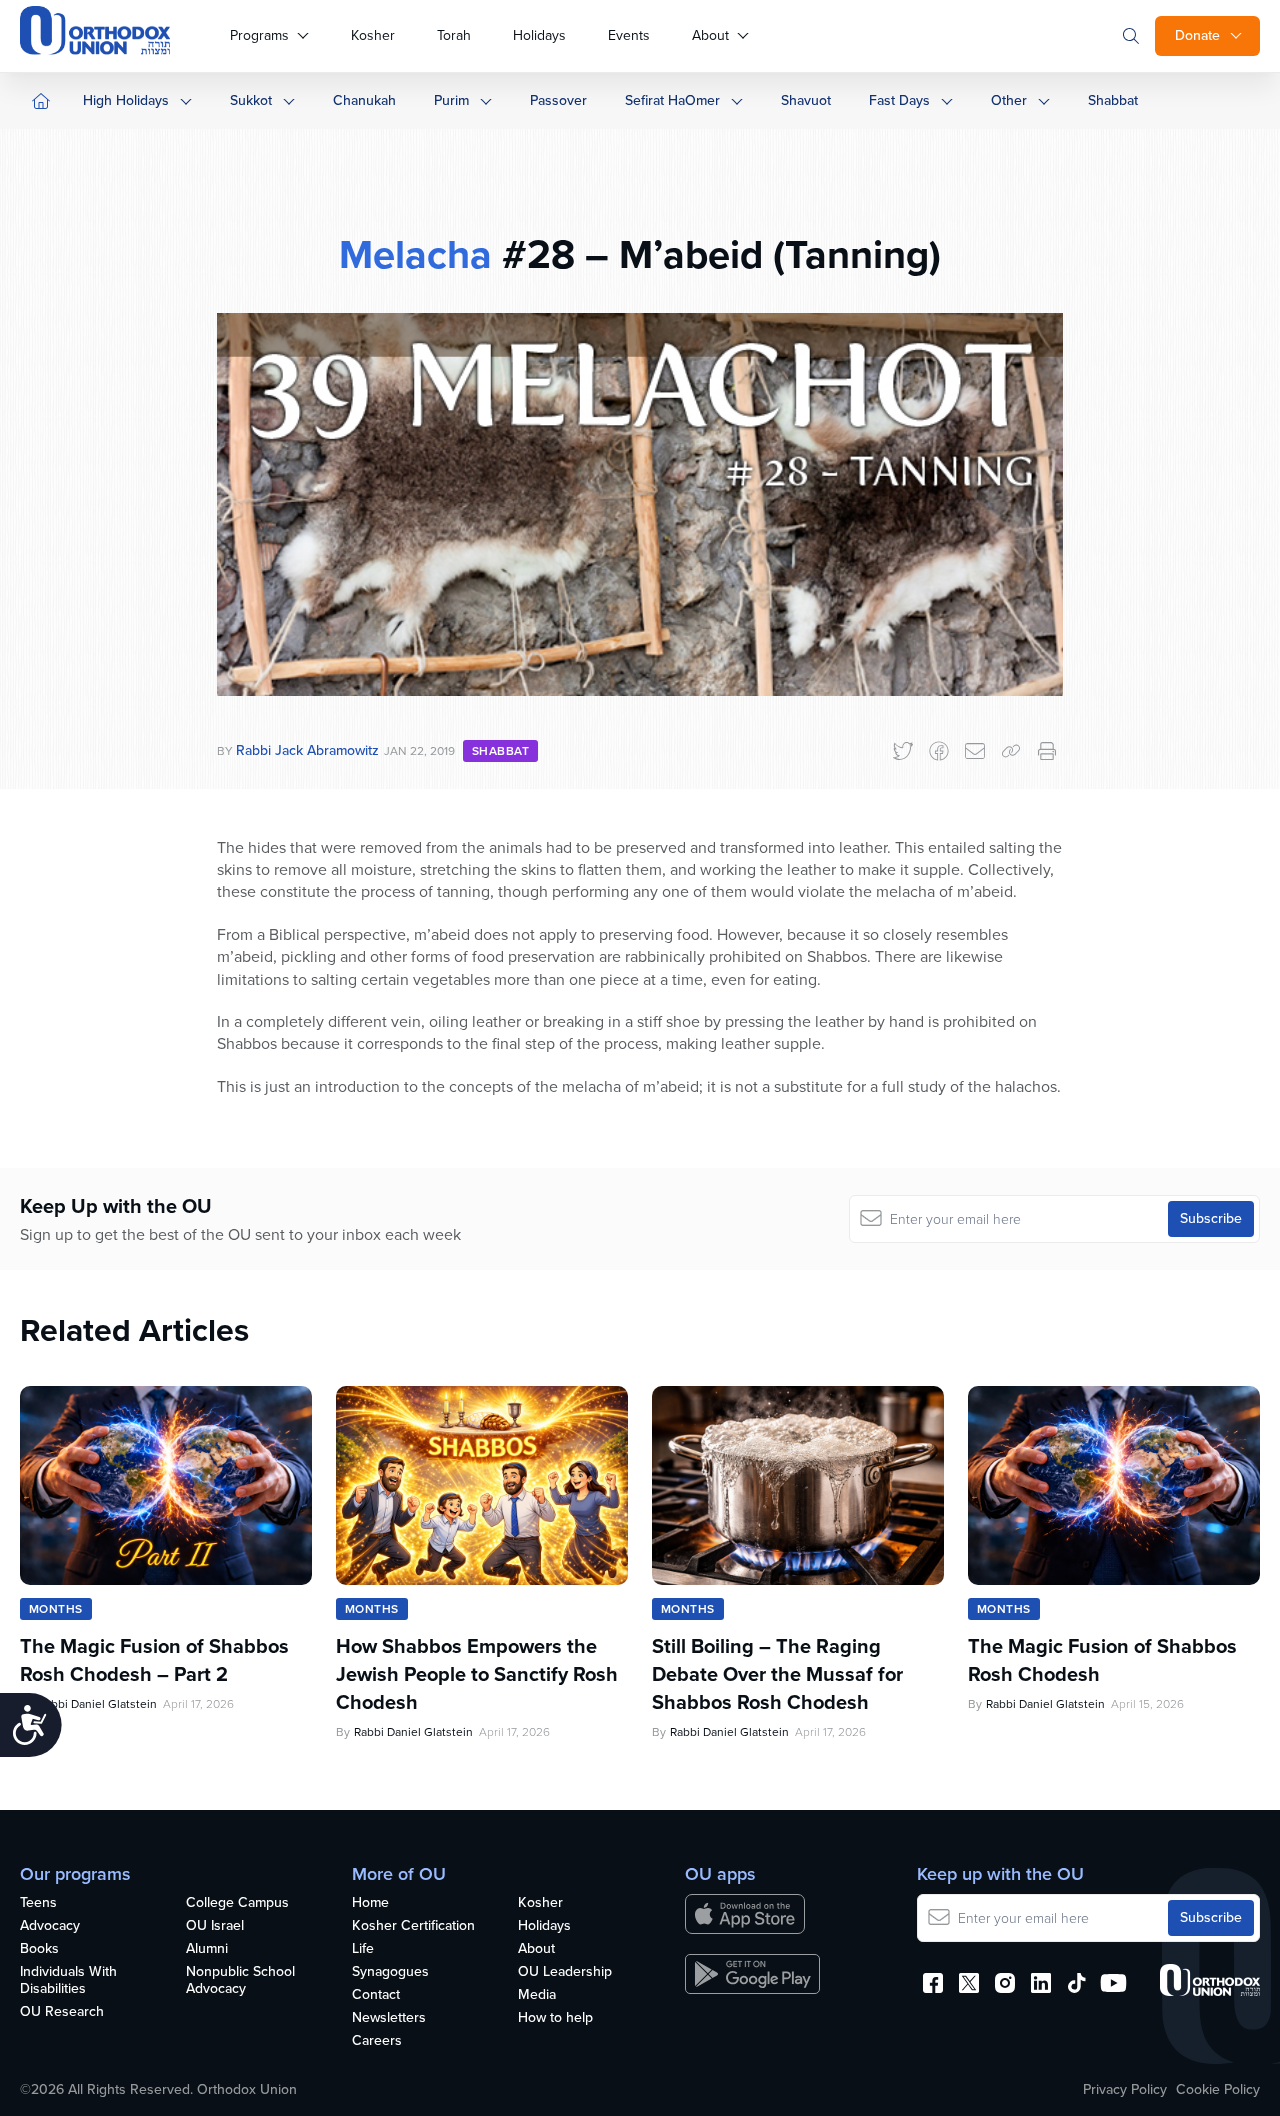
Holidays (539, 35)
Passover (558, 100)
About (710, 35)
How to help (555, 2018)
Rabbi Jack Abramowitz (307, 750)
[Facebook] (939, 751)
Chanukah (364, 100)
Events (629, 35)
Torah (454, 35)
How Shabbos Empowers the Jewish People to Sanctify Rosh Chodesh (477, 1674)
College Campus (237, 1903)
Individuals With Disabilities (68, 1981)
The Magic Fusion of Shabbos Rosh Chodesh (1102, 1660)
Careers (377, 2041)
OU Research (62, 2012)
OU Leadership (565, 1972)
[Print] (1047, 751)
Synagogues (390, 1972)
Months (56, 1609)
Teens (38, 1903)
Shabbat (1113, 100)
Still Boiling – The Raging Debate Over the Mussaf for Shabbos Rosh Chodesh (777, 1674)
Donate (1197, 35)
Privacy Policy (1125, 2090)
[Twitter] (903, 751)
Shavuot (806, 100)
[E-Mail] (975, 751)
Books (39, 1949)
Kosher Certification (413, 1926)
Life (363, 1949)
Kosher (373, 35)
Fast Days (899, 100)
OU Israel (215, 1926)
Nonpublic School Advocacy (240, 1981)
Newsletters (389, 2018)
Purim (451, 100)
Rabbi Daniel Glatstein (97, 1704)
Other (1009, 100)
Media (537, 1995)
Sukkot (251, 100)
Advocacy (50, 1926)
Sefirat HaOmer (672, 100)
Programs (259, 35)
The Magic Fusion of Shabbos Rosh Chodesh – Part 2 (154, 1660)
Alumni (207, 1949)
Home (370, 1903)
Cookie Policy (1218, 2090)
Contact (376, 1995)
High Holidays (126, 100)
